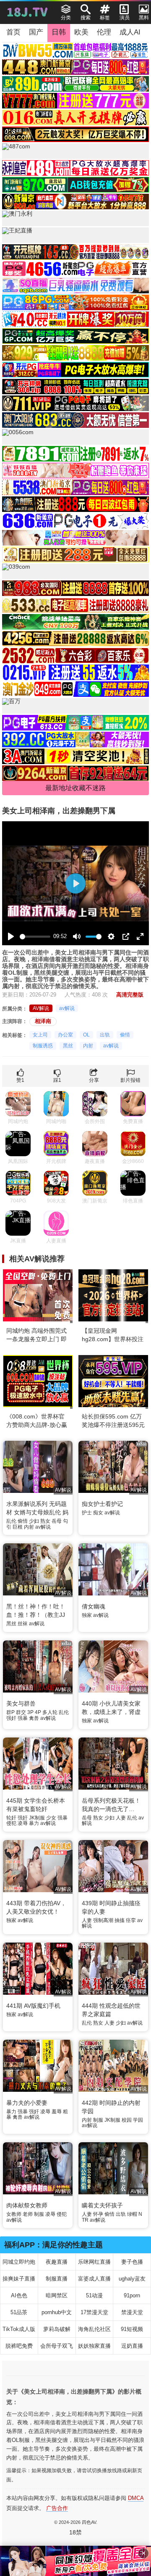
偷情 (125, 1035)
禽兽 (34, 1718)
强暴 (23, 1718)
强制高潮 (103, 1920)
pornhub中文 (57, 2312)
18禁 (75, 2532)
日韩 (59, 32)
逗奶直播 (132, 2346)
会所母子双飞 (57, 2346)
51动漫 (94, 2295)
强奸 (11, 1718)
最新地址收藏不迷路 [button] (75, 788)
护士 (87, 1513)
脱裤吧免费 (19, 2346)
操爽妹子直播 (19, 2279)
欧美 (81, 32)
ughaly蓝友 (132, 2279)
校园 (127, 2120)
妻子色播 (132, 2262)
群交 (21, 1712)
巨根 (18, 1527)
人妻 (121, 1818)
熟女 (45, 1521)
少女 (51, 1818)
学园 (138, 2120)
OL (86, 1035)
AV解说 (41, 1008)
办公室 (65, 1035)
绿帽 (132, 2214)
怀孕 (98, 2214)
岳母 (57, 1521)
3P (30, 1712)
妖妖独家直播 (94, 2346)
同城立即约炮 (19, 2262)
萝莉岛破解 (57, 2329)
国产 (36, 32)
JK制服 (37, 1818)
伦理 (104, 32)
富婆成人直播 (94, 2279)
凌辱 (23, 1823)
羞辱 (57, 2112)
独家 (87, 1615)
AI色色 (19, 2295)
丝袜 (23, 1624)
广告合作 (57, 2508)
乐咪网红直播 (94, 2262)
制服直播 (57, 2279)
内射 (88, 1046)
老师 (28, 2214)
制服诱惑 (43, 1046)
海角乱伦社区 (94, 2329)
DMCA (136, 2498)
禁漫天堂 (132, 2312)
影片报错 (130, 1080)
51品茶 (19, 2312)
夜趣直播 (57, 2262)
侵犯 (11, 1823)
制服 (98, 2120)
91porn (132, 2295)
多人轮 (50, 1712)
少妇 (34, 1521)
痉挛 (131, 1920)
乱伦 (11, 1521)
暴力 (34, 1823)
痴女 (98, 1513)
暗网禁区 (57, 2295)
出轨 (105, 1035)
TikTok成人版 (19, 2329)
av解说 (67, 1008)
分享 (94, 1080)
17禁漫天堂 (94, 2312)
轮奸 (11, 1818)
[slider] (35, 937)
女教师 (14, 2214)
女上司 (40, 1035)
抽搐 (120, 1920)
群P (10, 1712)
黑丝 (68, 1046)
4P (38, 1712)
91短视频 (132, 2329)
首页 (13, 32)
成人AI (130, 32)
